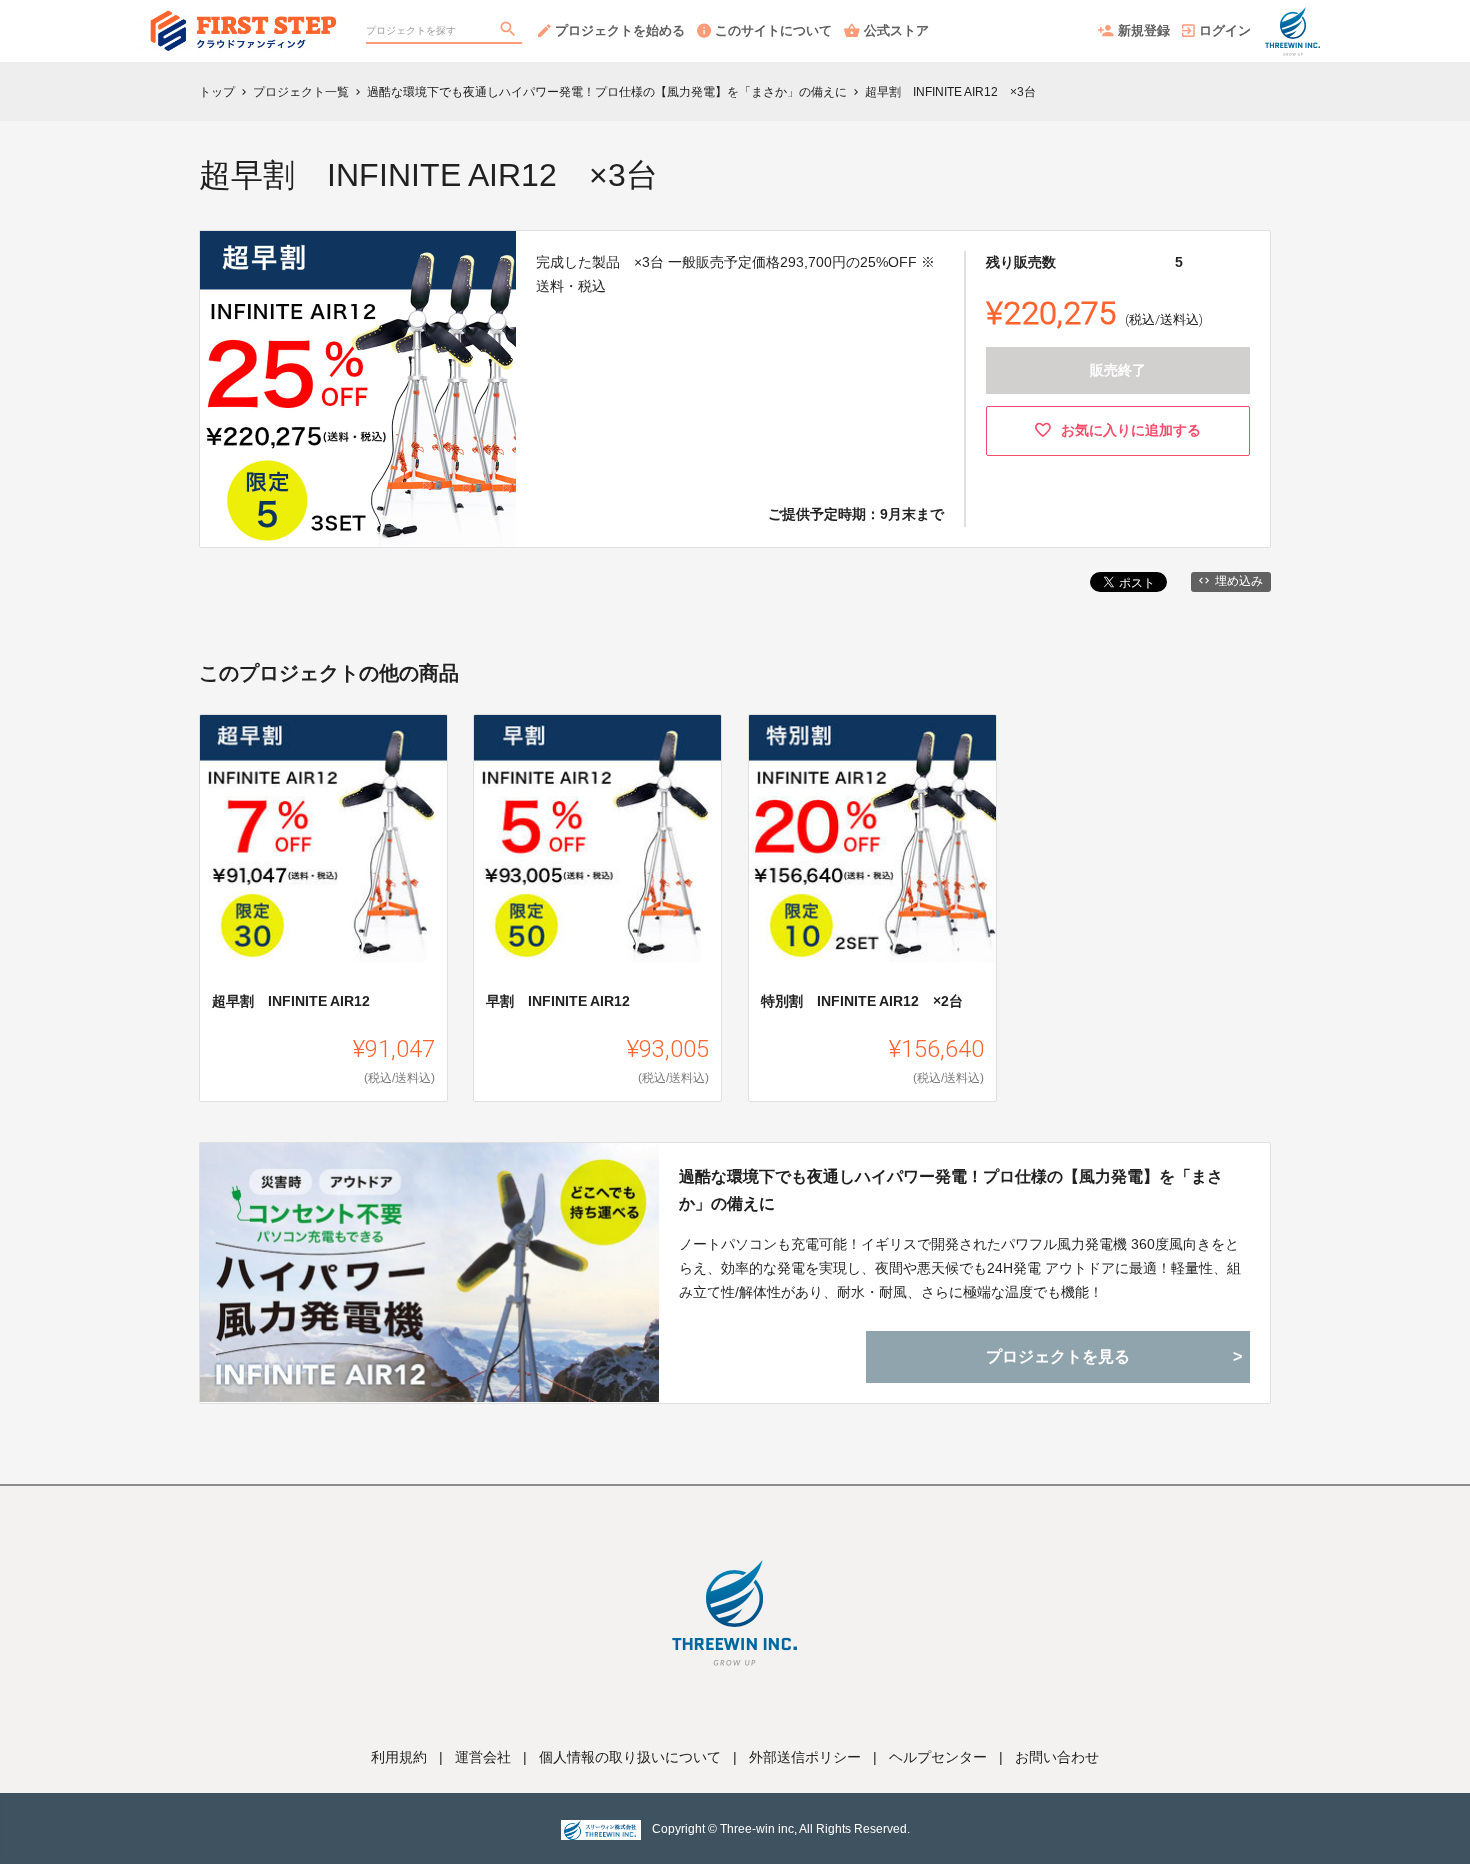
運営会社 (483, 1757)
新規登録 (1144, 30)
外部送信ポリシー (805, 1757)
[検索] (510, 31)
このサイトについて (773, 30)
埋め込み (1239, 581)
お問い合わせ (1057, 1757)
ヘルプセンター (938, 1757)
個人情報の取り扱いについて (630, 1757)
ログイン (1225, 30)
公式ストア (896, 30)
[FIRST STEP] (242, 20)
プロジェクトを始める (620, 30)
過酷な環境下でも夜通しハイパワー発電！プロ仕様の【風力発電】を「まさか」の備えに (951, 1190)
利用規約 (399, 1757)
